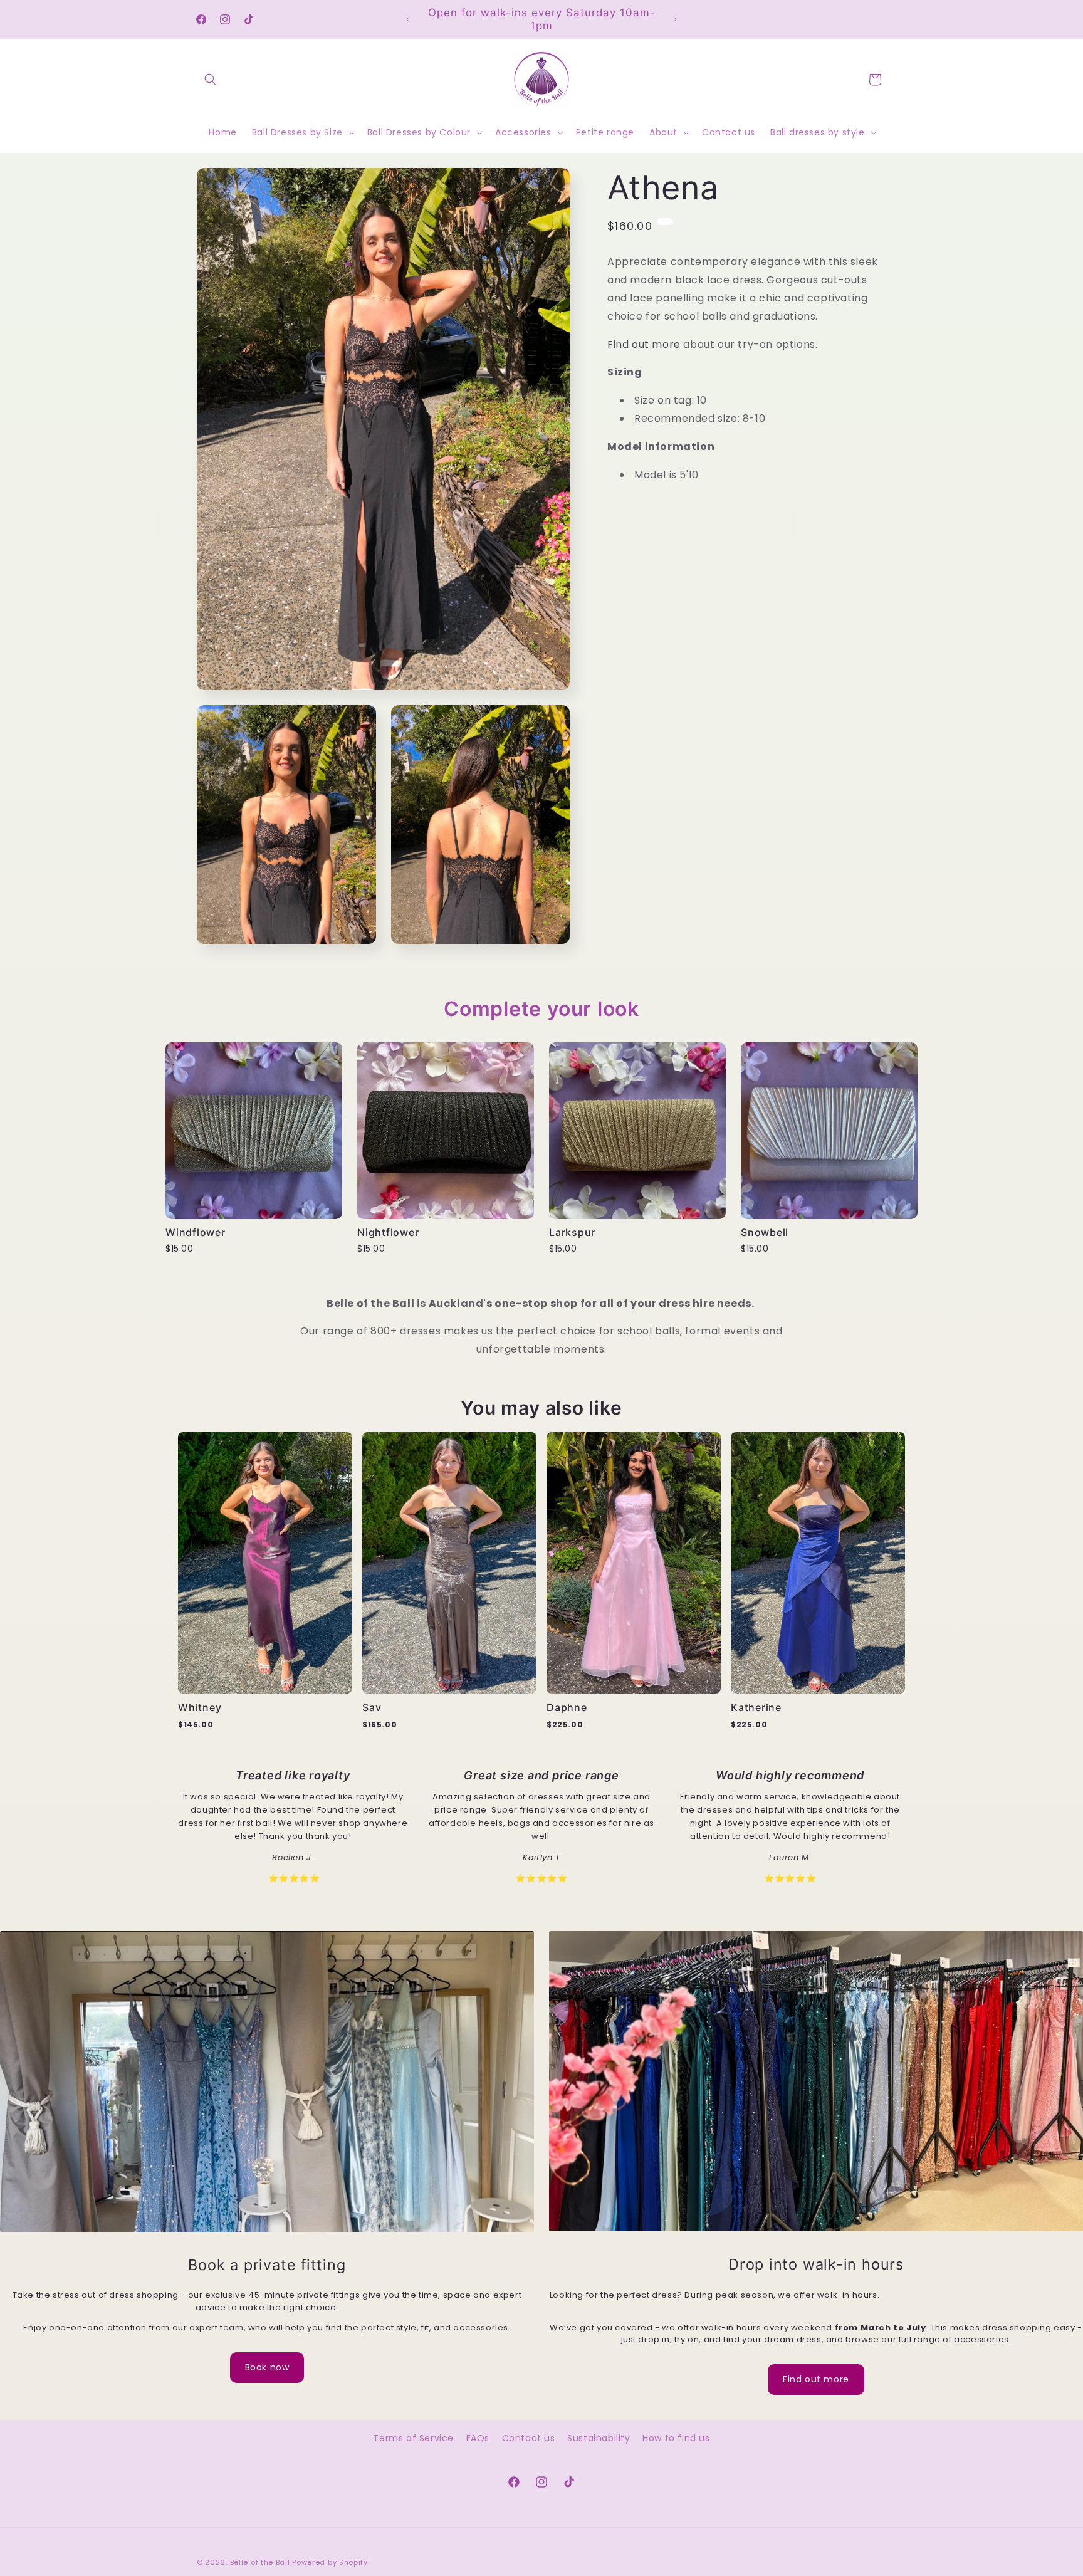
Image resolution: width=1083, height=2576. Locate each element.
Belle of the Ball (260, 2562)
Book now (267, 2367)
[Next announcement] (675, 19)
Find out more (644, 344)
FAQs (478, 2438)
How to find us (676, 2438)
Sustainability (599, 2438)
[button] (211, 80)
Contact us (529, 2438)
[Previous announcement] (408, 19)
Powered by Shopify (330, 2562)
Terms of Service (413, 2438)
